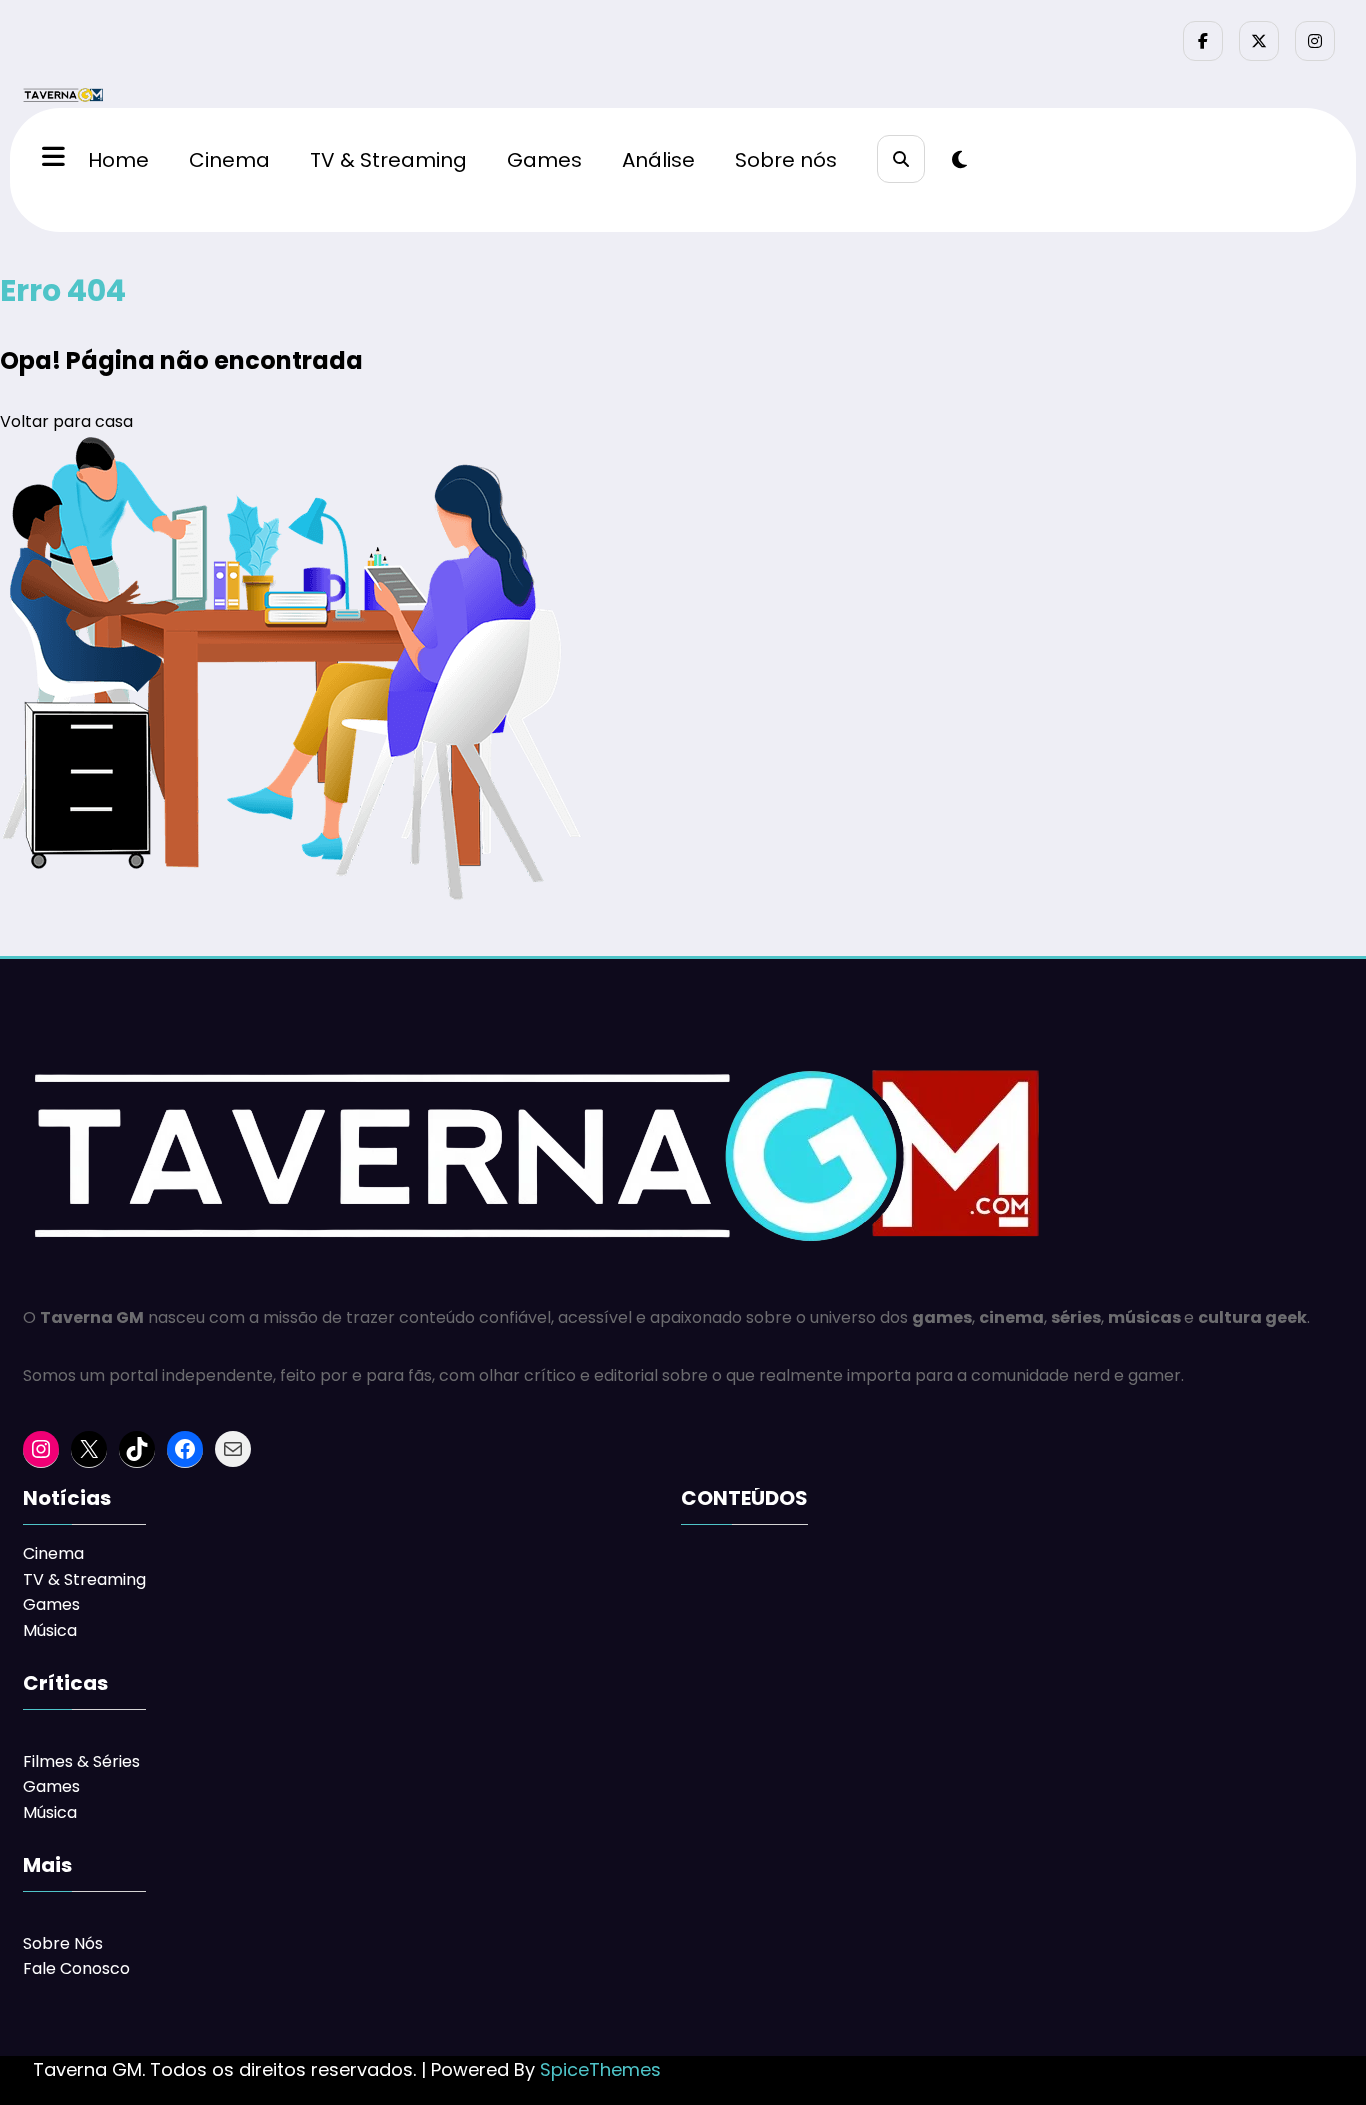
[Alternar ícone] (51, 159)
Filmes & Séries (81, 1761)
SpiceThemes (600, 2069)
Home (118, 160)
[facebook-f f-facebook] (1203, 41)
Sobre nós (786, 160)
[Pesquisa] (901, 159)
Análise (658, 160)
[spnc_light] (959, 160)
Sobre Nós (63, 1943)
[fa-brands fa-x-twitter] (1259, 41)
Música (50, 1630)
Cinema (229, 160)
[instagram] (1315, 41)
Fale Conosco (76, 1968)
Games (544, 160)
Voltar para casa (66, 421)
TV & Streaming (388, 160)
